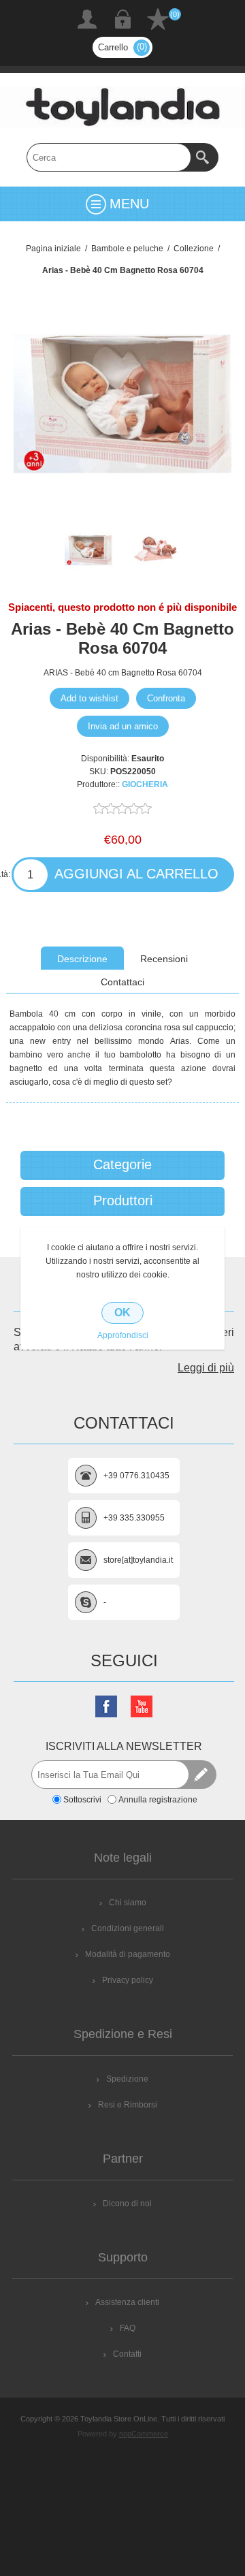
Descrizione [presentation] (82, 959)
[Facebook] (106, 1706)
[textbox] (109, 157)
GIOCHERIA (145, 784)
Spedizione (127, 2079)
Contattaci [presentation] (122, 982)
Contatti (127, 2354)
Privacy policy (128, 1980)
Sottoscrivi (82, 1799)
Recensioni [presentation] (164, 959)
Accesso (122, 19)
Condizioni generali (128, 1928)
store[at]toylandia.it (138, 1560)
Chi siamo (128, 1903)
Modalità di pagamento (128, 1954)
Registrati (87, 19)
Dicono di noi (127, 2204)
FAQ (128, 2328)
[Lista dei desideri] (158, 19)
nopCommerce (144, 2434)
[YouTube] (142, 1706)
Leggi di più (206, 1368)
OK (122, 1313)
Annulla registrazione (158, 1799)
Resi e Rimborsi (128, 2105)
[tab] (82, 958)
